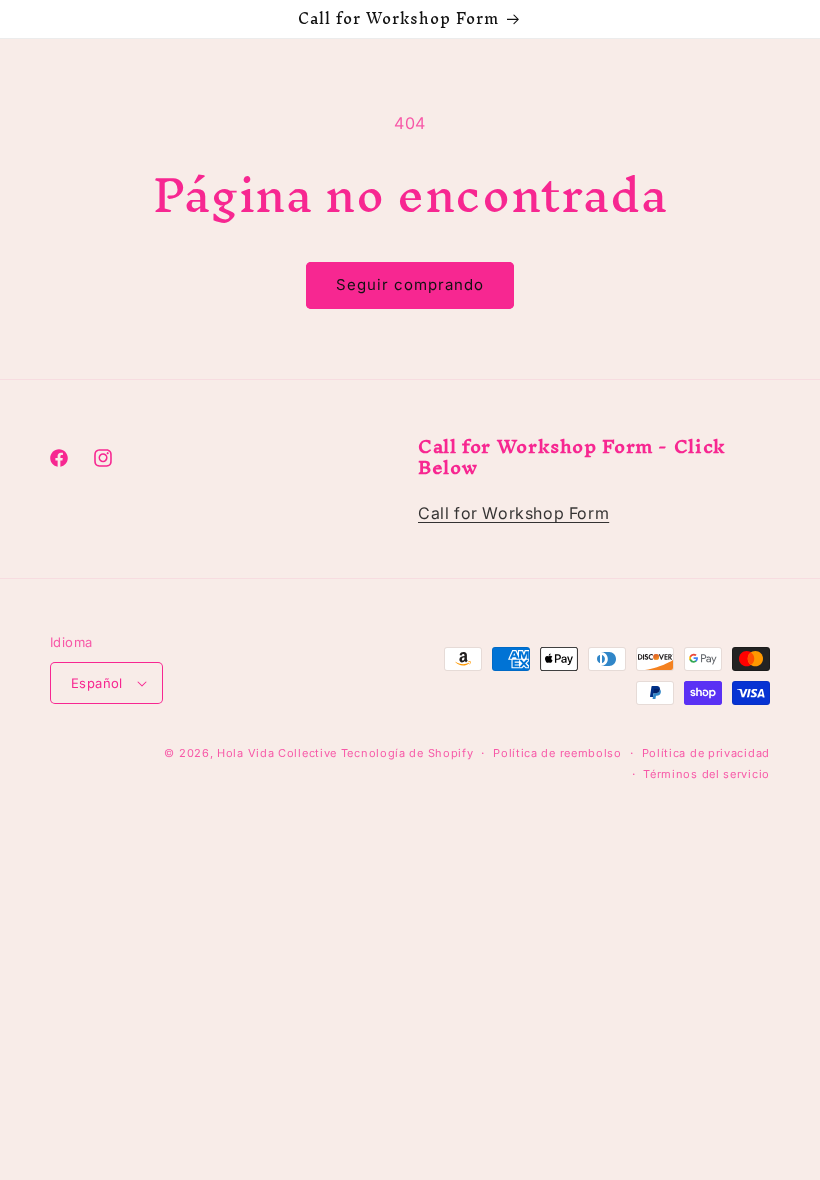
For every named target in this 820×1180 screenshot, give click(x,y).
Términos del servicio (706, 774)
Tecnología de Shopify (407, 753)
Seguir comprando (410, 284)
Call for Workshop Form (513, 513)
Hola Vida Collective (277, 753)
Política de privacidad (706, 753)
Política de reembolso (557, 753)
